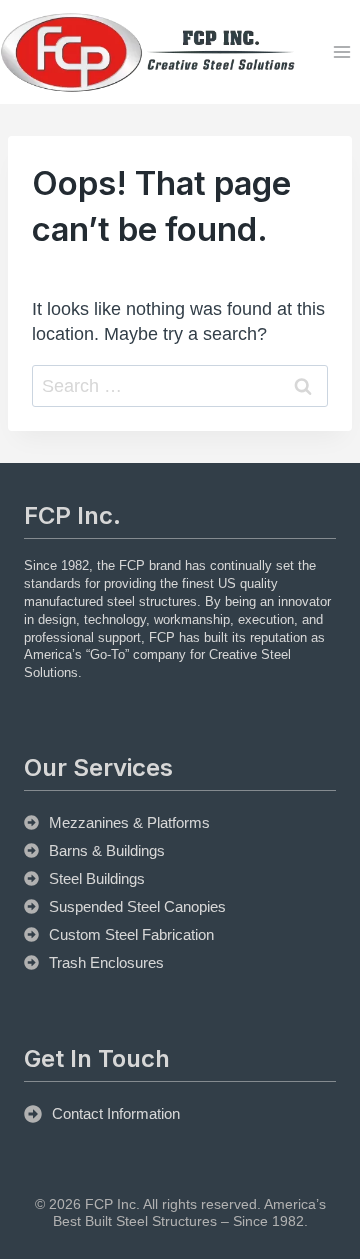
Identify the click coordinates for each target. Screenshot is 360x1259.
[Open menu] (341, 52)
